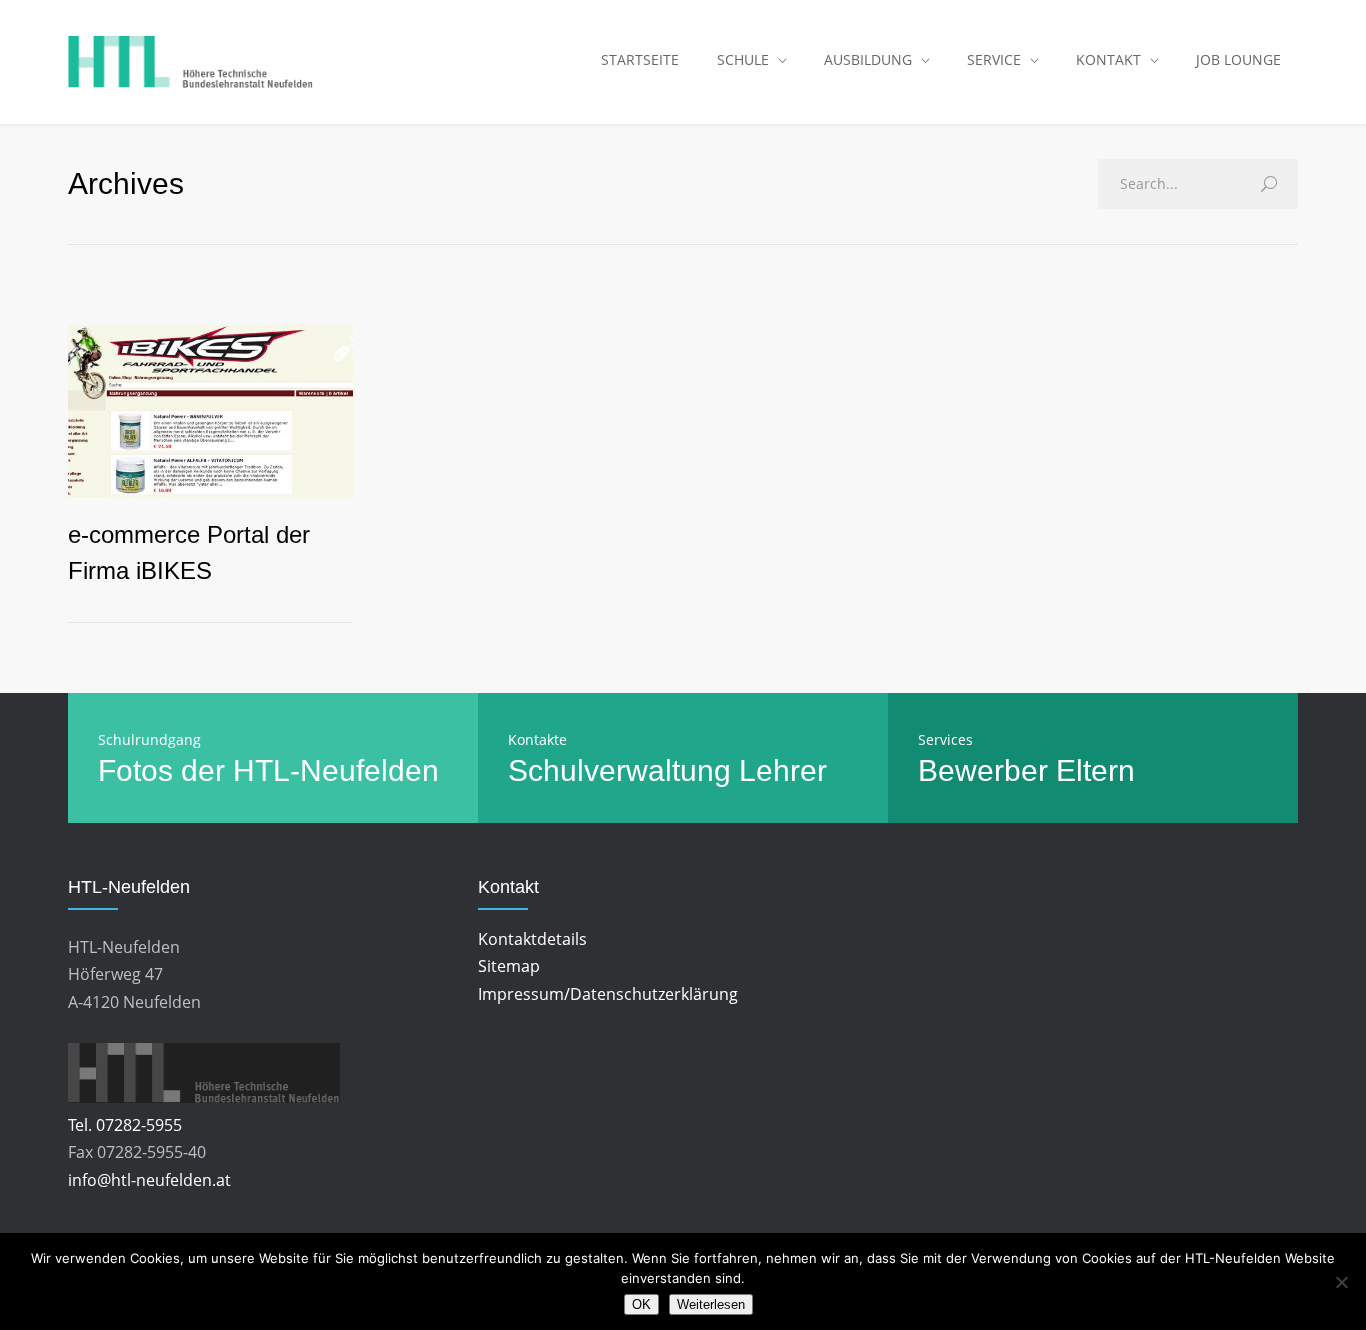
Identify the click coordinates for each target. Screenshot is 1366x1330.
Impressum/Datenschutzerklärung (608, 994)
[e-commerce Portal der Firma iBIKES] (210, 411)
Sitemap (509, 966)
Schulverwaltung (619, 770)
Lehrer (783, 770)
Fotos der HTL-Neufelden (268, 770)
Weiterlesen (711, 1304)
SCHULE (743, 59)
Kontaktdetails (532, 939)
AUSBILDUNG (868, 59)
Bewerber (983, 770)
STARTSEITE (640, 59)
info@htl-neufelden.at (149, 1180)
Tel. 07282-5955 (125, 1125)
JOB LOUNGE (1238, 59)
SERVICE (994, 59)
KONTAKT (1108, 59)
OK (641, 1304)
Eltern (1095, 770)
